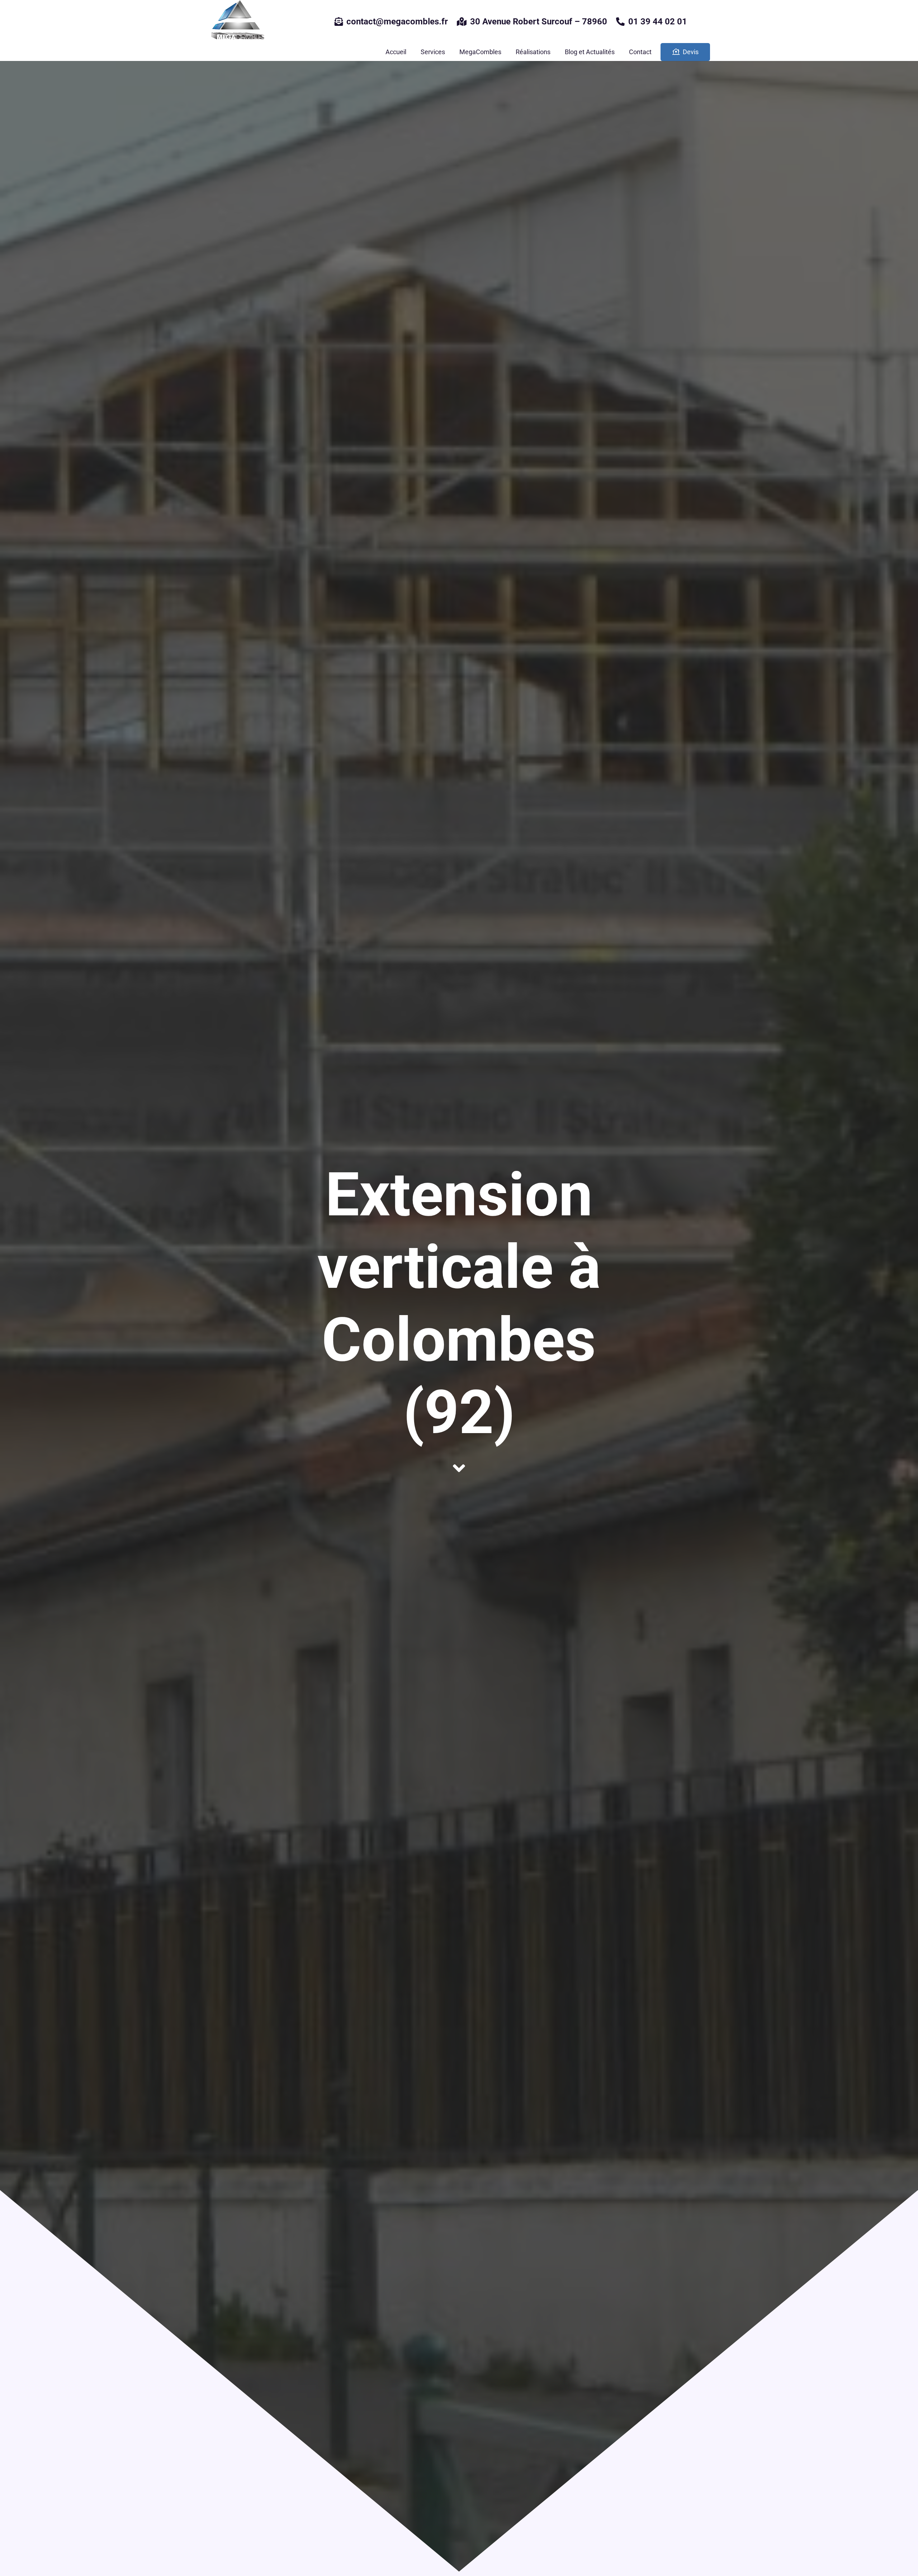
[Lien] (237, 22)
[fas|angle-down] (459, 1468)
